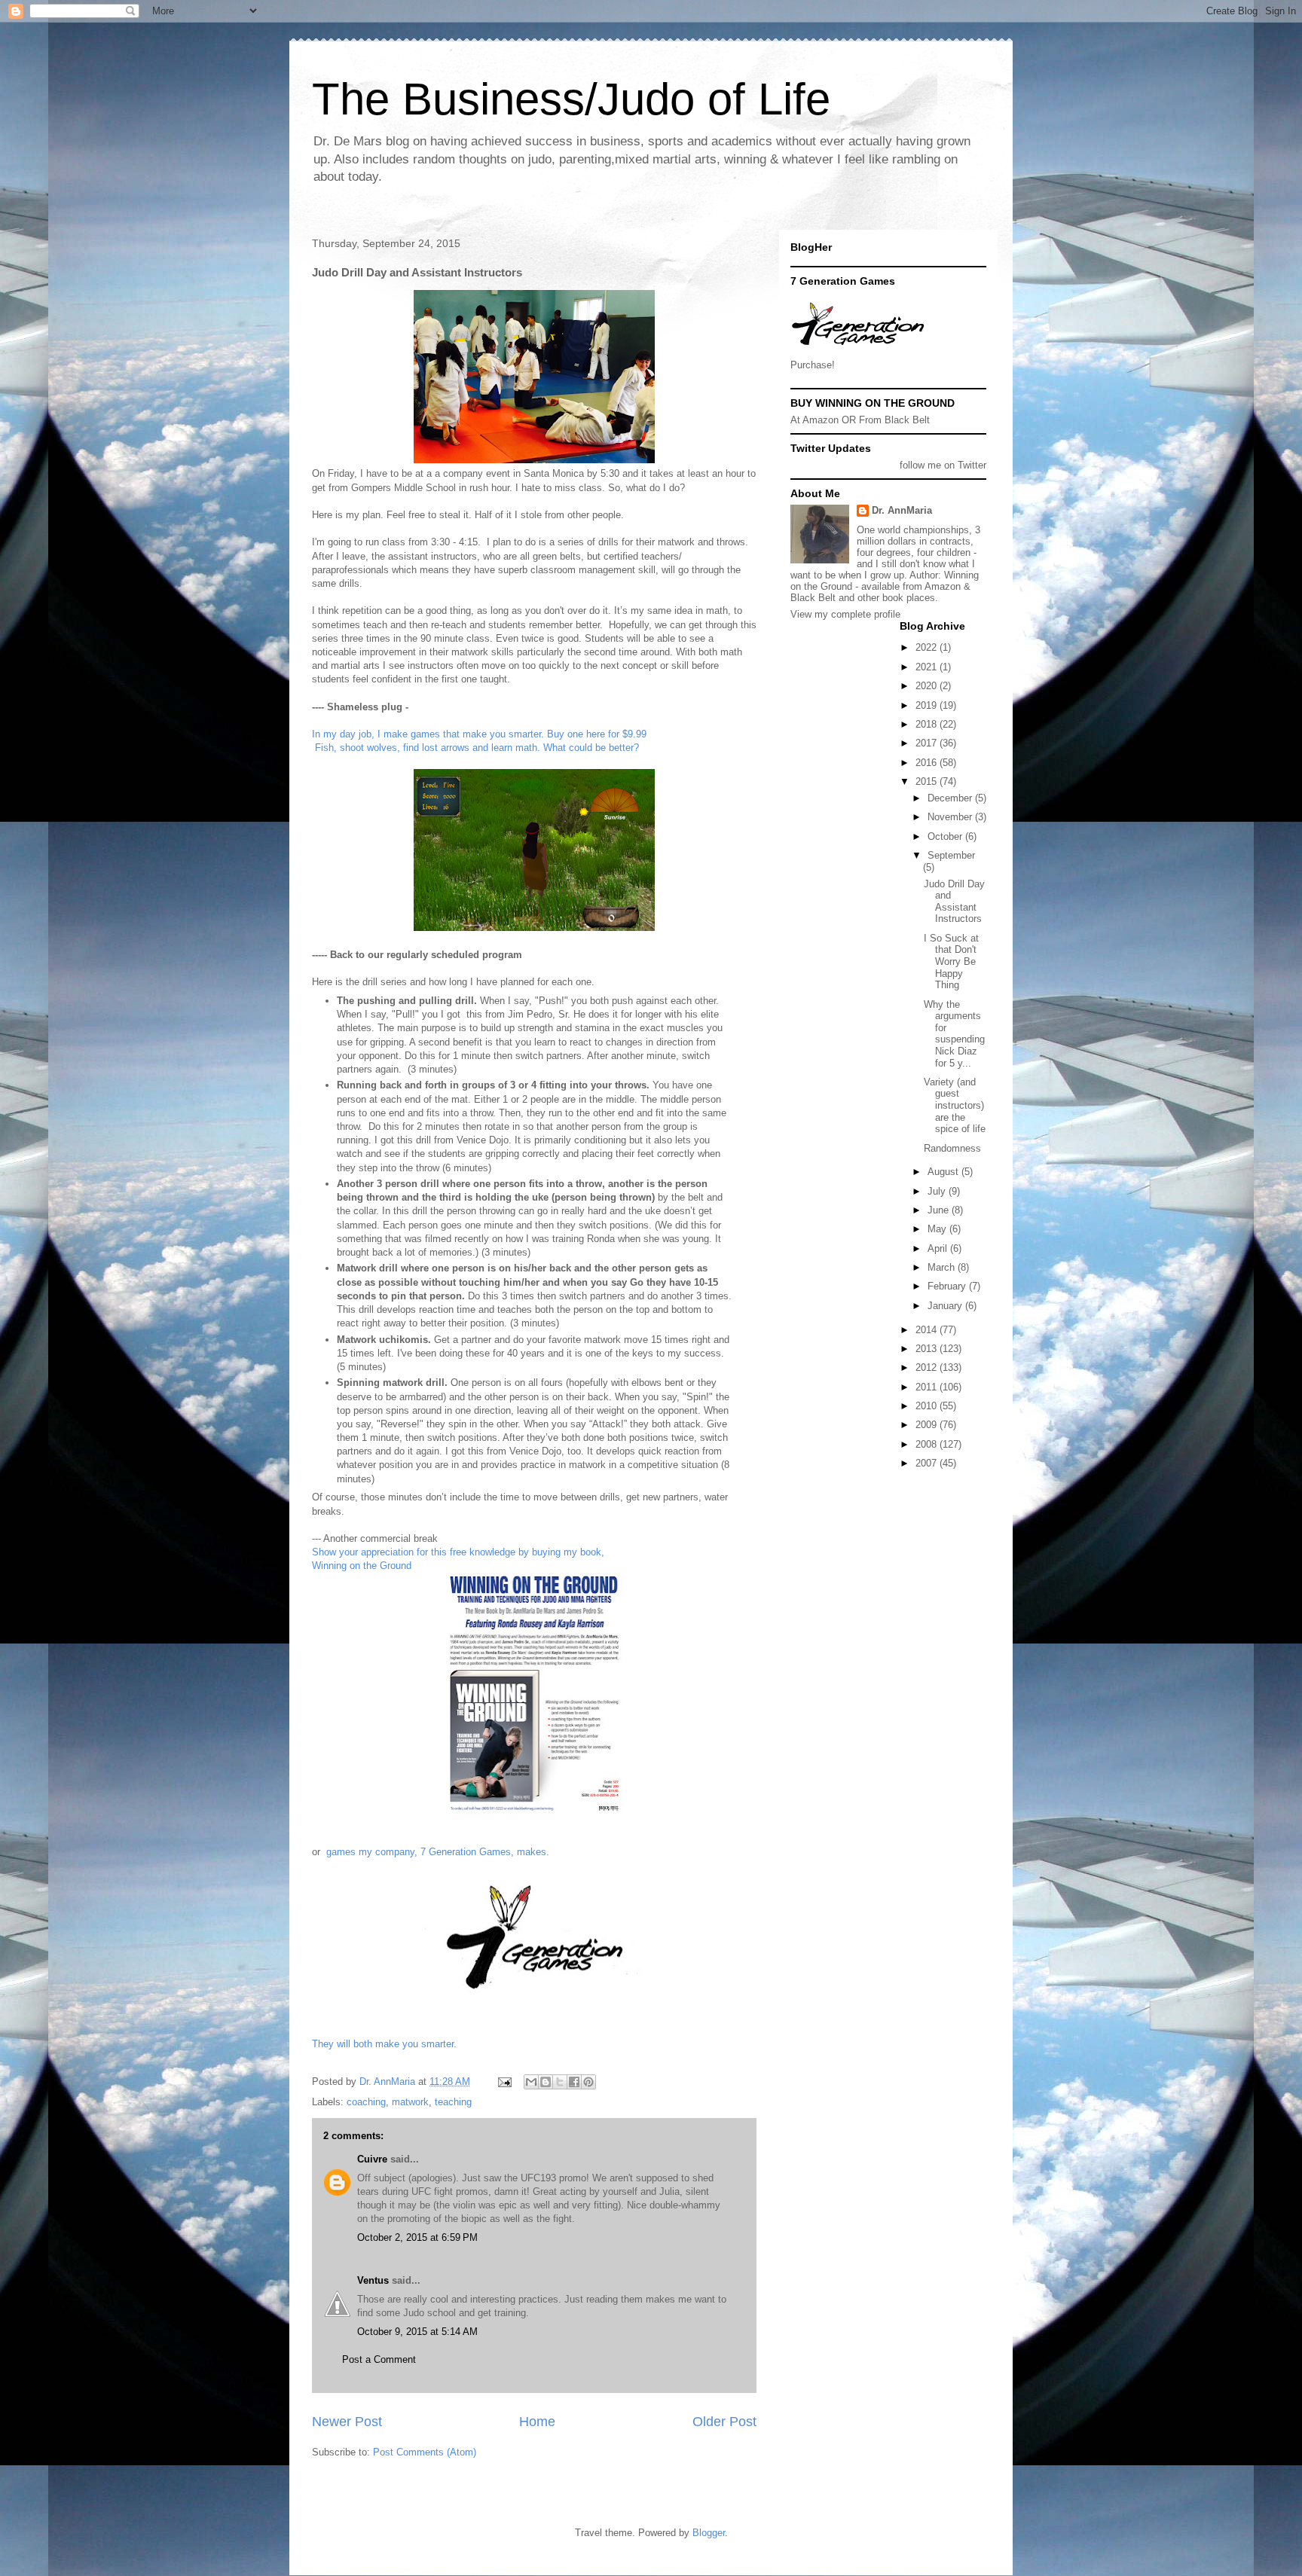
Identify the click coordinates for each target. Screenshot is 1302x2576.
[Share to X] (560, 2082)
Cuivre (372, 2159)
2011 (928, 1387)
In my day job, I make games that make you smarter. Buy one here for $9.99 (481, 734)
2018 (928, 724)
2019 (928, 705)
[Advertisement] (858, 1531)
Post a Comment (379, 2359)
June (940, 1210)
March (943, 1267)
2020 (928, 686)
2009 (928, 1425)
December (951, 798)
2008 (928, 1444)
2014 (928, 1330)
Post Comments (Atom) (425, 2452)
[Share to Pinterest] (588, 2082)
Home (537, 2422)
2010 (928, 1406)
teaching (453, 2102)
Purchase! (813, 365)
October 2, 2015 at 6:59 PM (417, 2237)
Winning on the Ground (362, 1566)
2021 (928, 667)
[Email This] (531, 2082)
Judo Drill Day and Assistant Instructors (954, 902)
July (938, 1191)
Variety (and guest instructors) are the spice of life (955, 1105)
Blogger (709, 2533)
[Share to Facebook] (574, 2082)
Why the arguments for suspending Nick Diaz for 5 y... (954, 1034)
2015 (928, 781)
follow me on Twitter (943, 465)
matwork (410, 2102)
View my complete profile (845, 614)
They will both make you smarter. (384, 2044)
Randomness (952, 1148)
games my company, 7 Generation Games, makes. (438, 1852)
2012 (928, 1367)
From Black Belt (894, 420)
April (939, 1248)
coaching (366, 2102)
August (944, 1172)
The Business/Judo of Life (571, 99)
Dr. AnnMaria (902, 510)
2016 (928, 763)
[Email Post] (504, 2082)
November (951, 817)
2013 (928, 1349)
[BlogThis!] (546, 2082)
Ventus (374, 2280)
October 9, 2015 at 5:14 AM (417, 2332)
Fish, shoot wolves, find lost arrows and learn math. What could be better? (475, 748)
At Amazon (815, 420)
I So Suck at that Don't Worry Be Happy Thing (951, 961)
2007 (928, 1463)
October (946, 836)
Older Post (724, 2422)
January (946, 1306)
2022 (928, 647)
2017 (928, 743)
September (951, 855)
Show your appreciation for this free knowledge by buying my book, (458, 1552)
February (948, 1286)
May (938, 1229)
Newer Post (347, 2422)
